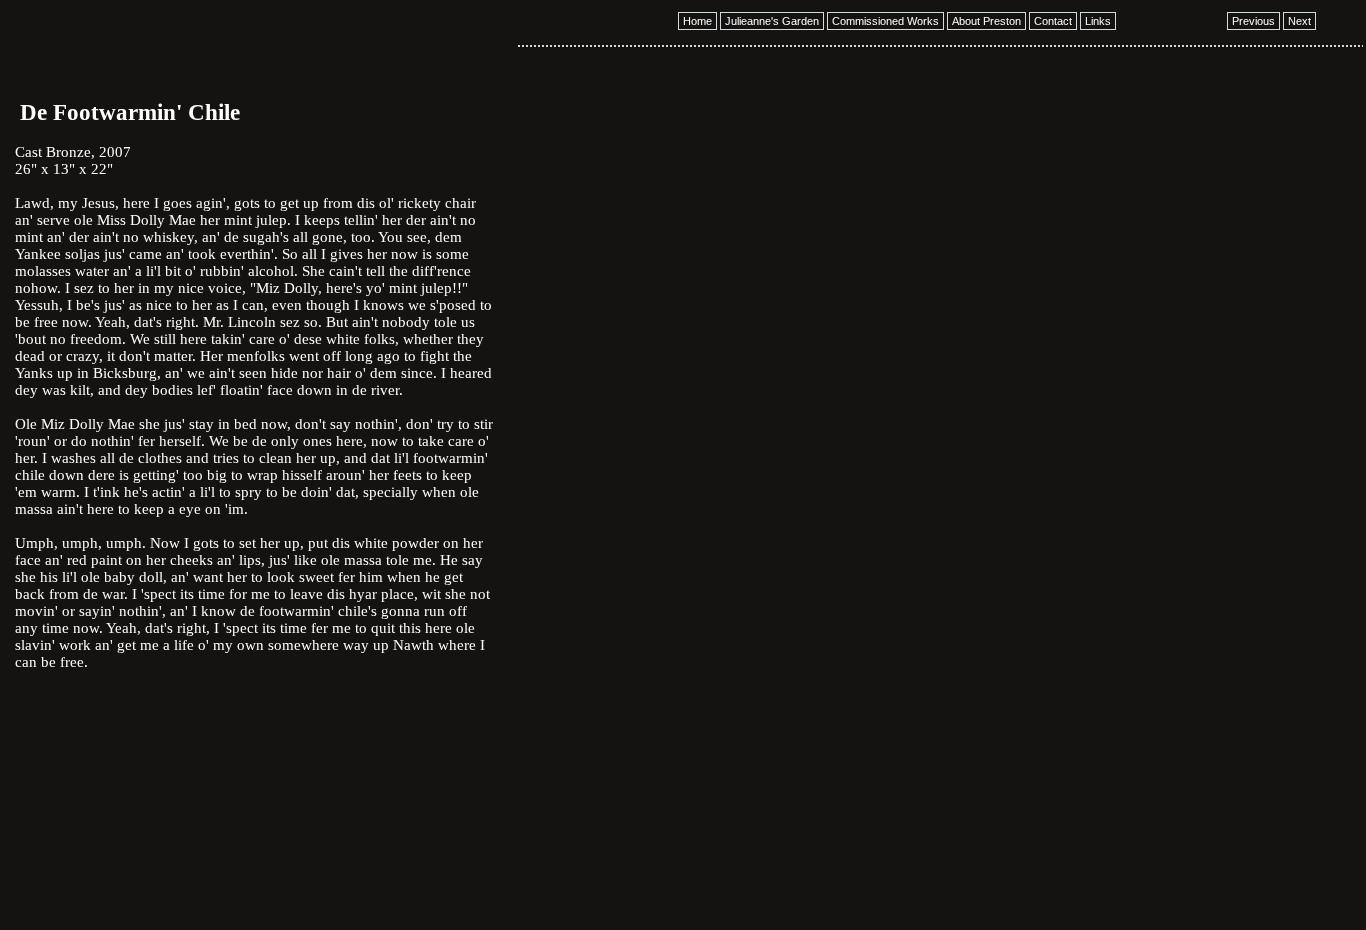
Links (1098, 21)
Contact (1053, 21)
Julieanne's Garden (772, 21)
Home (697, 21)
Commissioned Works (885, 21)
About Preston (986, 21)
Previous (1253, 21)
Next (1299, 21)
